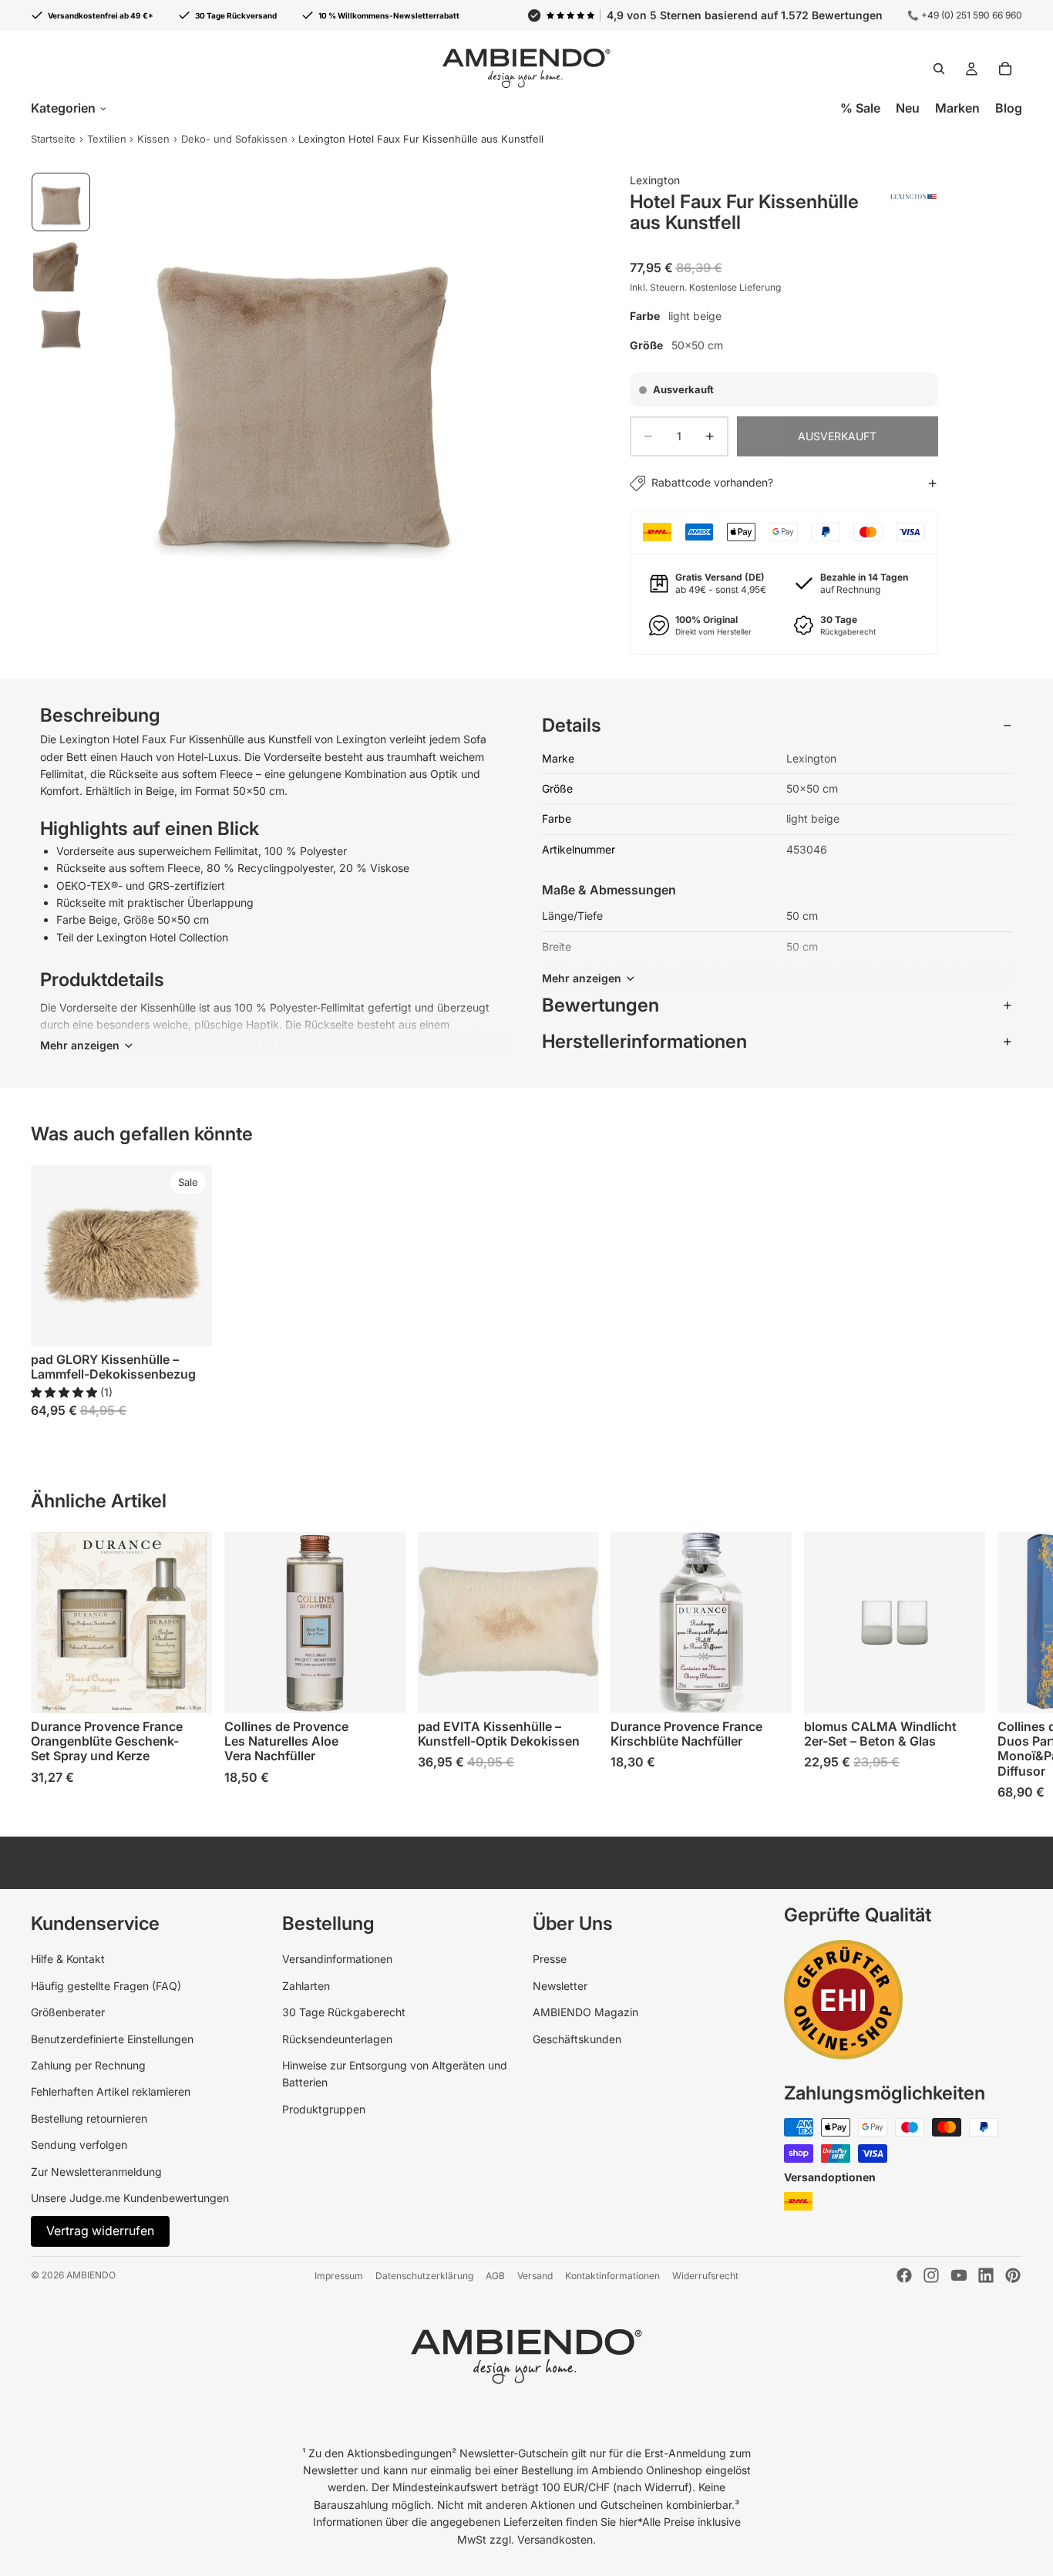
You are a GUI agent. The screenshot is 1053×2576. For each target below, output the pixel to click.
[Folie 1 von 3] (61, 202)
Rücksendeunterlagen (337, 2039)
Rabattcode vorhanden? (712, 482)
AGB (495, 2276)
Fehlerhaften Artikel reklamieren (111, 2091)
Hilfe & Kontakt (68, 1959)
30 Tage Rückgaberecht (344, 2012)
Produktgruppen (324, 2109)
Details (572, 725)
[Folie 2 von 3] (61, 264)
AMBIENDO (91, 2275)
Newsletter (560, 1986)
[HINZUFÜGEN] (188, 1689)
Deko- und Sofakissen (234, 139)
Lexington (655, 180)
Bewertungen (601, 1005)
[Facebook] (904, 2275)
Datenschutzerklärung (424, 2276)
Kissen (153, 139)
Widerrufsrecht (705, 2276)
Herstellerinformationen (644, 1041)
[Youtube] (959, 2275)
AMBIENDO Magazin (585, 2012)
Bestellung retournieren (89, 2118)
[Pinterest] (1013, 2275)
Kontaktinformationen (612, 2276)
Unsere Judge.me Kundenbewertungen (130, 2198)
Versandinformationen (337, 1959)
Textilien (107, 139)
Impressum (339, 2276)
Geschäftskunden (577, 2039)
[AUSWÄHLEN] (188, 1322)
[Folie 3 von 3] (61, 325)
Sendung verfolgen (79, 2145)
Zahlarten (306, 1986)
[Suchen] (939, 69)
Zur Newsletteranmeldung (96, 2172)
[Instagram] (931, 2275)
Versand (535, 2276)
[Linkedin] (986, 2275)
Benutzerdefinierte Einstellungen (112, 2039)
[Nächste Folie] (1005, 1666)
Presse (550, 1959)
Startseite (53, 139)
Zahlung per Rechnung (88, 2065)
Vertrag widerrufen (100, 2231)
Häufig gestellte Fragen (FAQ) (106, 1986)
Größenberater (68, 2012)
